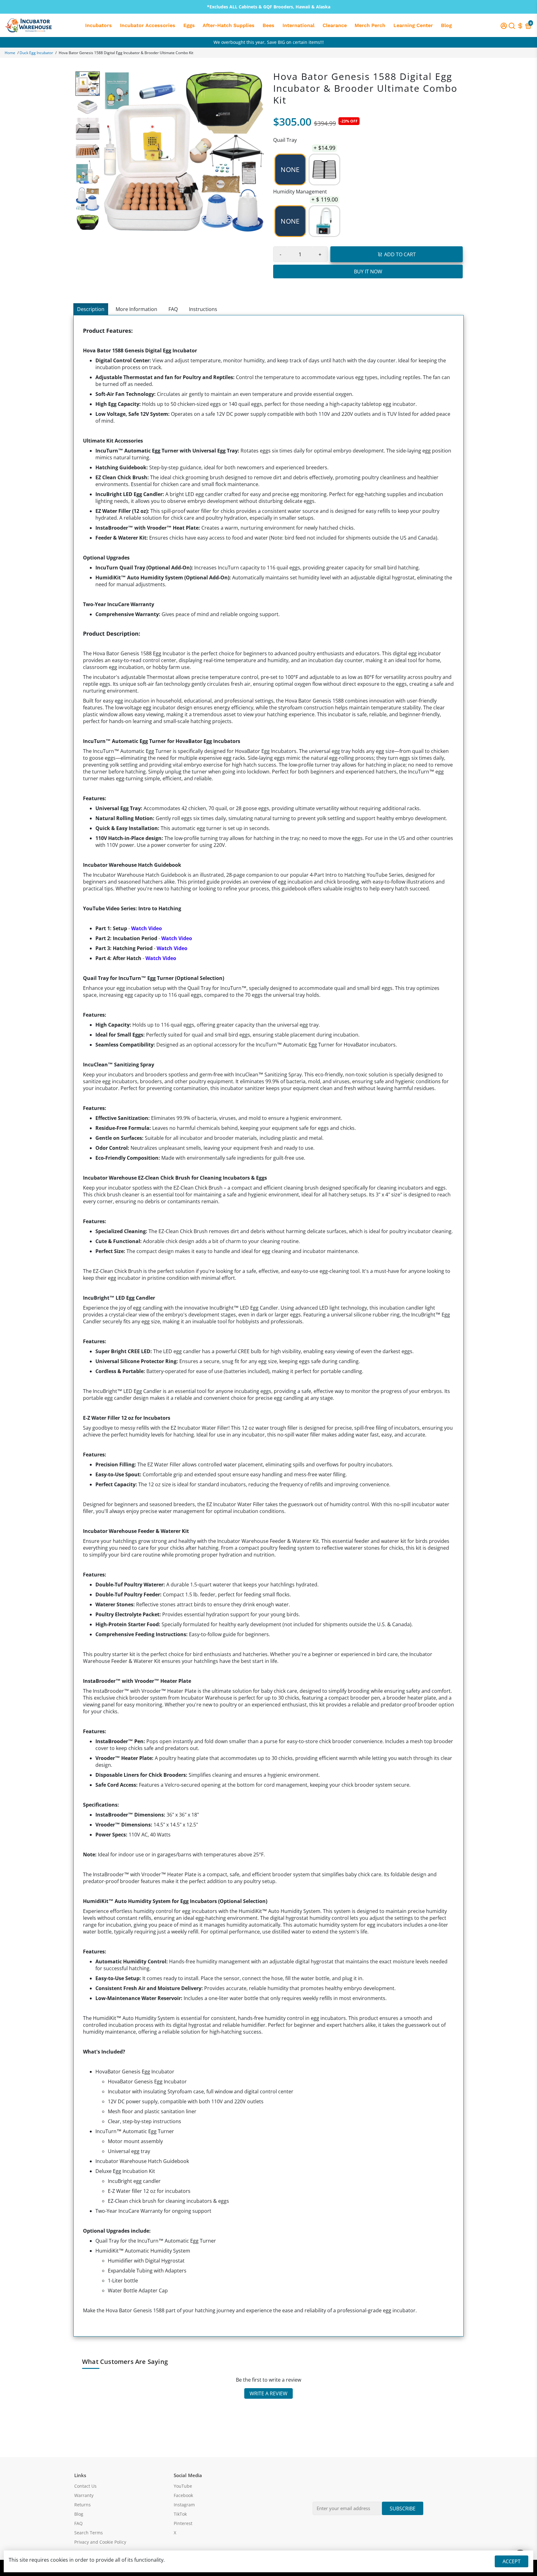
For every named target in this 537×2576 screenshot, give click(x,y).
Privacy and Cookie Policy (100, 2542)
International (298, 25)
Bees (268, 25)
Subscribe (403, 2509)
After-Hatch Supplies (229, 25)
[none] (88, 84)
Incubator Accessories (148, 25)
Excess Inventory (269, 42)
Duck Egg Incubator (36, 53)
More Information (136, 309)
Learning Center (413, 25)
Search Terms (89, 2533)
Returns (83, 2505)
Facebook (183, 2495)
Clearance (335, 25)
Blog (446, 25)
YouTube (183, 2486)
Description (91, 309)
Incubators (99, 25)
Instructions (203, 309)
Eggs (189, 25)
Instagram (184, 2505)
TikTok (180, 2514)
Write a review (268, 2393)
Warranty (84, 2495)
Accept (512, 2561)
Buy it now (368, 272)
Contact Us (85, 2486)
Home (10, 53)
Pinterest (183, 2523)
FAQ (173, 309)
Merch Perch (370, 25)
